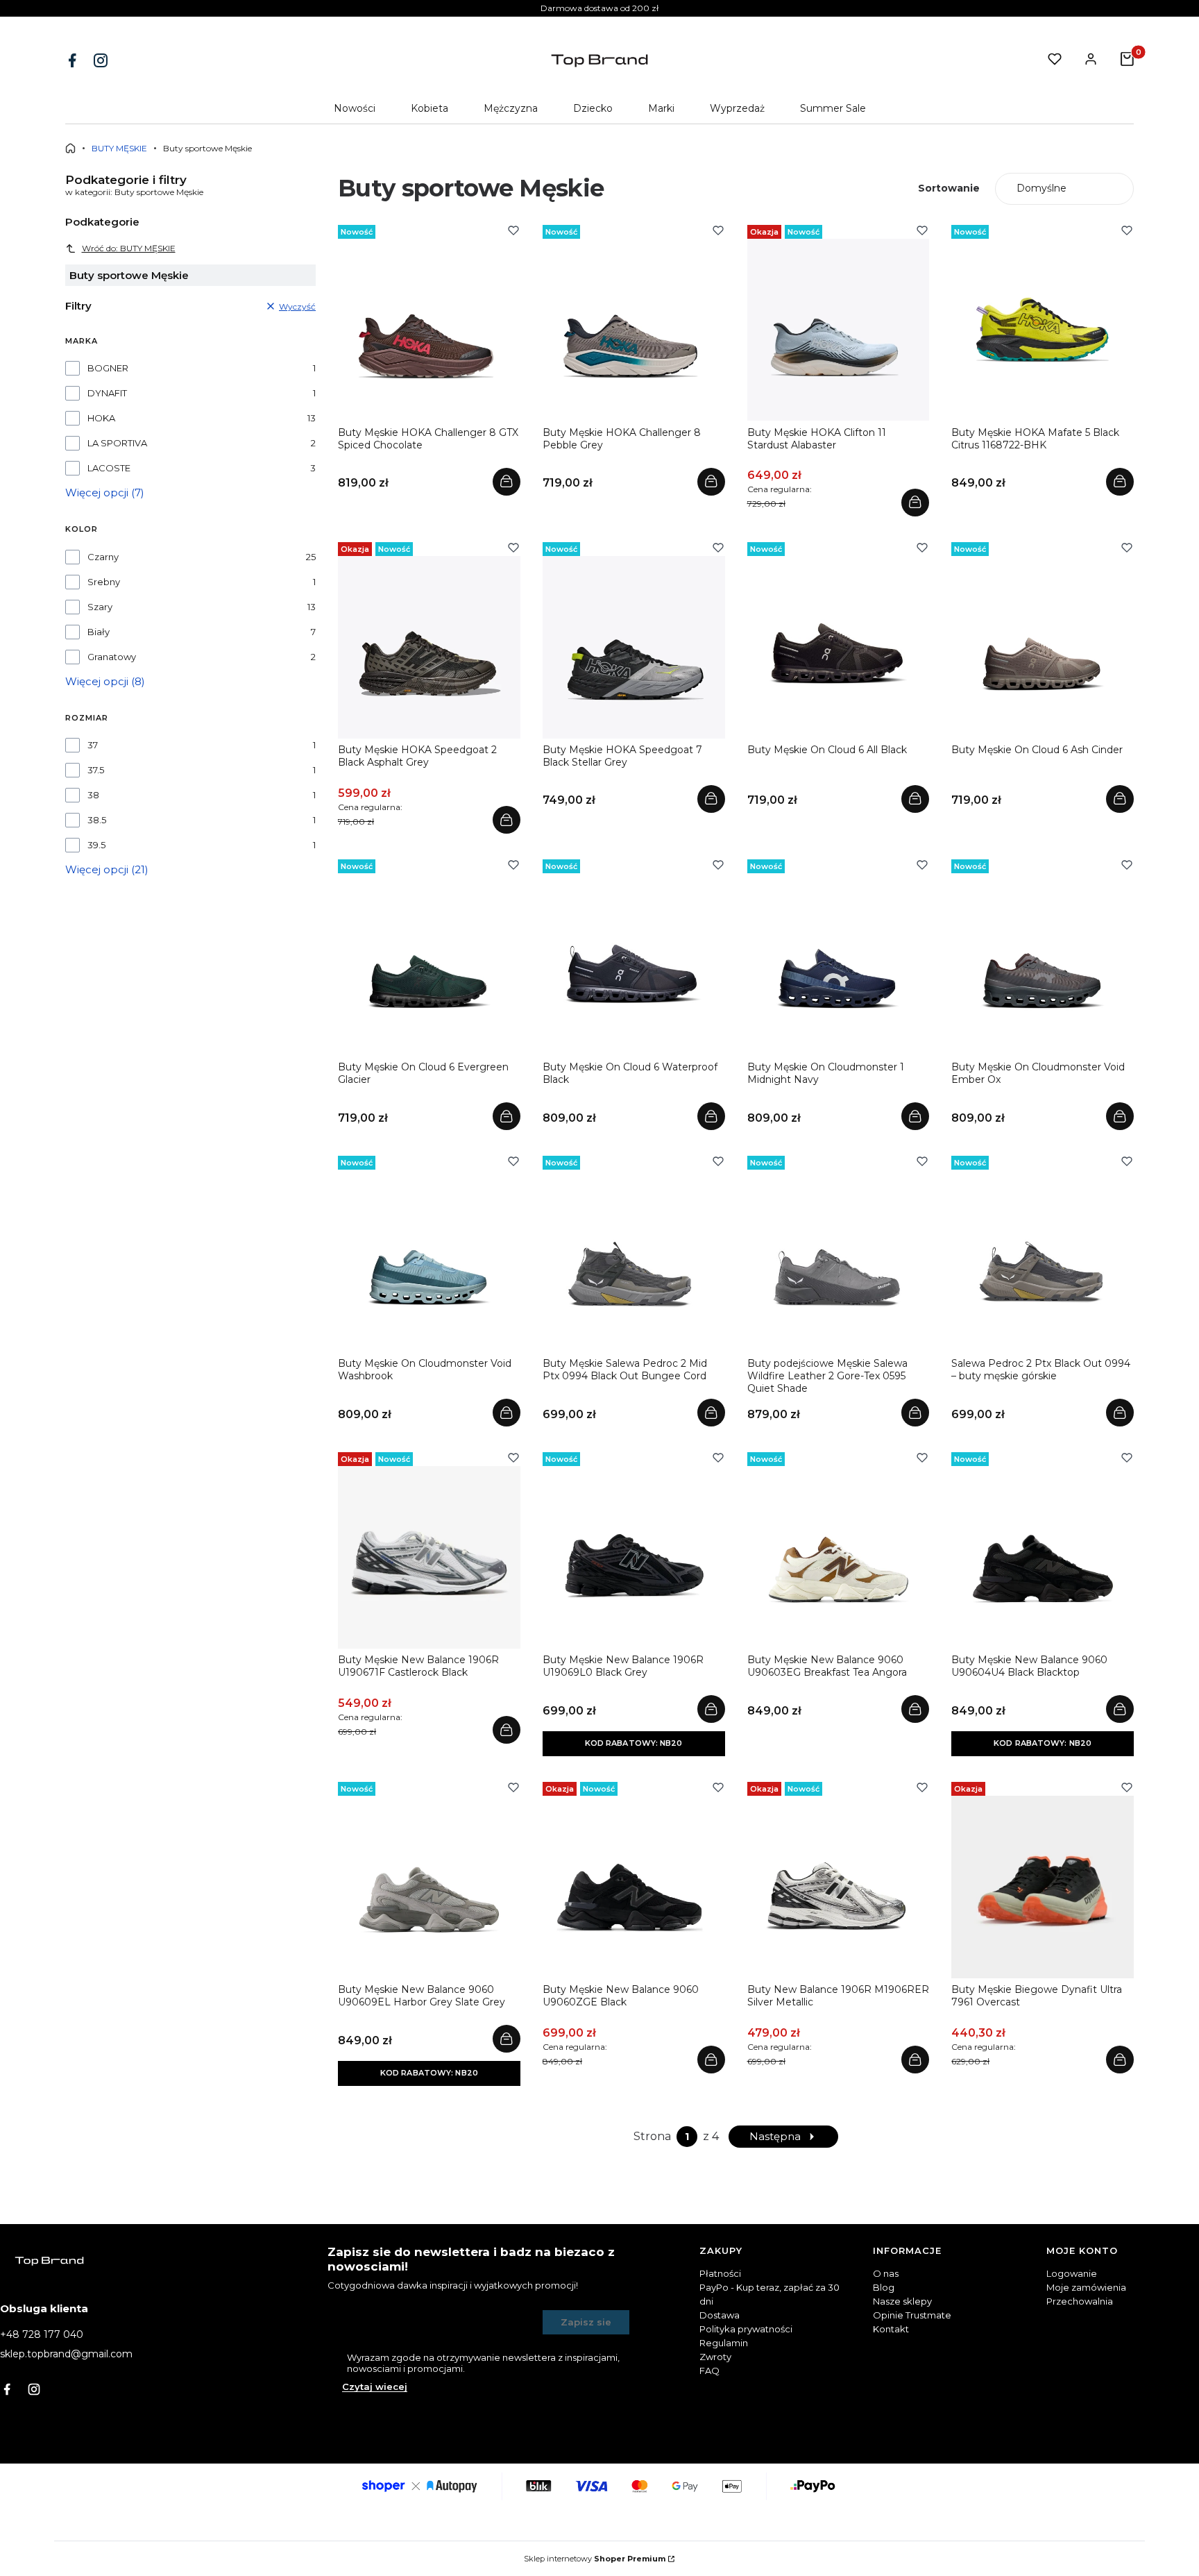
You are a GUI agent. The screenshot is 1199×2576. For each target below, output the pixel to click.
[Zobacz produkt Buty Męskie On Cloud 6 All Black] (915, 799)
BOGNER (108, 368)
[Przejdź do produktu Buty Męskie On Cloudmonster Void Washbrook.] (429, 1261)
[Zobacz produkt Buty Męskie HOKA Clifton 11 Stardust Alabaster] (915, 503)
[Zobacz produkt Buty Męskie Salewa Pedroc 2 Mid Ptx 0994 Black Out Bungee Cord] (711, 1413)
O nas (886, 2273)
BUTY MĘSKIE (119, 148)
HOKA (101, 418)
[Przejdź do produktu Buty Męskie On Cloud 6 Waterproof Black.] (634, 965)
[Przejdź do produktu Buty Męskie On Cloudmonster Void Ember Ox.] (1043, 965)
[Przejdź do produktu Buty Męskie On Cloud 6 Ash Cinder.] (1043, 647)
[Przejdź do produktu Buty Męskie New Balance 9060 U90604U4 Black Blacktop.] (1043, 1557)
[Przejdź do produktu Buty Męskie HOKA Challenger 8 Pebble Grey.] (634, 330)
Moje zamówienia (1086, 2287)
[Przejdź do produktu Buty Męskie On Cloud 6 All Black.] (839, 647)
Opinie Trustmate (912, 2315)
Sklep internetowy (595, 2559)
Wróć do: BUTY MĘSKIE (129, 248)
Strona (652, 2136)
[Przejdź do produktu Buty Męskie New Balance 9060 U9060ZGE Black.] (634, 1887)
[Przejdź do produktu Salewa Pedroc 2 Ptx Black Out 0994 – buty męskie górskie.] (1043, 1261)
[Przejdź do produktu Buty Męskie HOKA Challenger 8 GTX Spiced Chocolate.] (429, 330)
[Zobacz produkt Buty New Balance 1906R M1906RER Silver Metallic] (915, 2060)
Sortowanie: (949, 188)
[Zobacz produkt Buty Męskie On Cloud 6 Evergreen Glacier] (507, 1116)
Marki (661, 108)
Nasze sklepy (902, 2301)
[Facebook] (74, 60)
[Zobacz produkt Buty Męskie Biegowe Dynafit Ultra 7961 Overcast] (1120, 2060)
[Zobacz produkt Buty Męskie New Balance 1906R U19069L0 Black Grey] (711, 1709)
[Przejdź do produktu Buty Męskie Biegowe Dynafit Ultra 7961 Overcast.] (1043, 1887)
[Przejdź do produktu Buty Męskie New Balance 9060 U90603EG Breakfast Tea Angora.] (839, 1557)
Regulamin (724, 2343)
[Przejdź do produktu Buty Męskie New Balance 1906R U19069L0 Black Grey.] (634, 1557)
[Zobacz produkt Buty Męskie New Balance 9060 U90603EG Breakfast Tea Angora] (915, 1709)
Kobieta (430, 108)
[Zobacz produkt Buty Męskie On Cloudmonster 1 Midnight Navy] (915, 1116)
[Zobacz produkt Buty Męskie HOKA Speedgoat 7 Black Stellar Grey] (711, 799)
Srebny (104, 582)
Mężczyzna (511, 108)
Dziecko (593, 108)
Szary (100, 607)
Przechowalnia (1080, 2301)
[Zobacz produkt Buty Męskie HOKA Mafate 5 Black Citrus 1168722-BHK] (1120, 482)
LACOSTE (109, 468)
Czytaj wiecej (375, 2386)
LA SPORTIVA (117, 443)
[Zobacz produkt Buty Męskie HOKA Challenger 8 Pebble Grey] (711, 482)
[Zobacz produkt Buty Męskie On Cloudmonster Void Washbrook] (507, 1413)
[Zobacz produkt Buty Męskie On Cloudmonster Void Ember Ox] (1120, 1116)
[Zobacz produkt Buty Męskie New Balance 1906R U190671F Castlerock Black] (507, 1730)
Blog (884, 2287)
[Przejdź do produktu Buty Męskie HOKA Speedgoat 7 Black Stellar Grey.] (634, 647)
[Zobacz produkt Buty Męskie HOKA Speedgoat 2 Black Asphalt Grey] (507, 820)
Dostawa (720, 2315)
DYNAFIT (107, 393)
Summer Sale (833, 108)
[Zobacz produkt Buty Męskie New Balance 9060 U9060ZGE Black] (711, 2060)
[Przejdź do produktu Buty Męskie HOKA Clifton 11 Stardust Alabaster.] (839, 330)
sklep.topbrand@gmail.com (66, 2354)
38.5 (97, 820)
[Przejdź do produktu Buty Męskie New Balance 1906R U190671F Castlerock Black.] (429, 1557)
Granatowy (112, 657)
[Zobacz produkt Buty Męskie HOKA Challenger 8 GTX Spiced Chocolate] (507, 482)
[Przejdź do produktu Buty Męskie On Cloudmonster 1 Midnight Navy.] (839, 965)
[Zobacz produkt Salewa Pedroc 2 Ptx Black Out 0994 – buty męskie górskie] (1120, 1413)
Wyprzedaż (737, 108)
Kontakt (891, 2329)
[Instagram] (102, 60)
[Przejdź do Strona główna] (70, 148)
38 (93, 795)
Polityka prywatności (746, 2329)
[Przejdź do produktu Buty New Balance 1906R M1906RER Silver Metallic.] (839, 1887)
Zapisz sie (586, 2322)
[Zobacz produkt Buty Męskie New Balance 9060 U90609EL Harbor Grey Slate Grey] (507, 2039)
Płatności (720, 2273)
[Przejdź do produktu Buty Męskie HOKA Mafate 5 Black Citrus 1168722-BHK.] (1043, 330)
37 (93, 745)
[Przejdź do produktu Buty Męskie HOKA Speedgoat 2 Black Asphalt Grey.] (429, 647)
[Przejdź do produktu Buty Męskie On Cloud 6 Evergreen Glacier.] (429, 965)
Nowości (355, 108)
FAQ (709, 2371)
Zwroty (715, 2357)
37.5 (96, 770)
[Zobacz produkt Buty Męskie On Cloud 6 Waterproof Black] (711, 1116)
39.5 (96, 845)
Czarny (103, 557)
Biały (99, 632)
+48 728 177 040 (42, 2334)
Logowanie (1072, 2273)
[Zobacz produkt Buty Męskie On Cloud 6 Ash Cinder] (1120, 799)
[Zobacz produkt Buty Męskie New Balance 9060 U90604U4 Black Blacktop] (1120, 1709)
